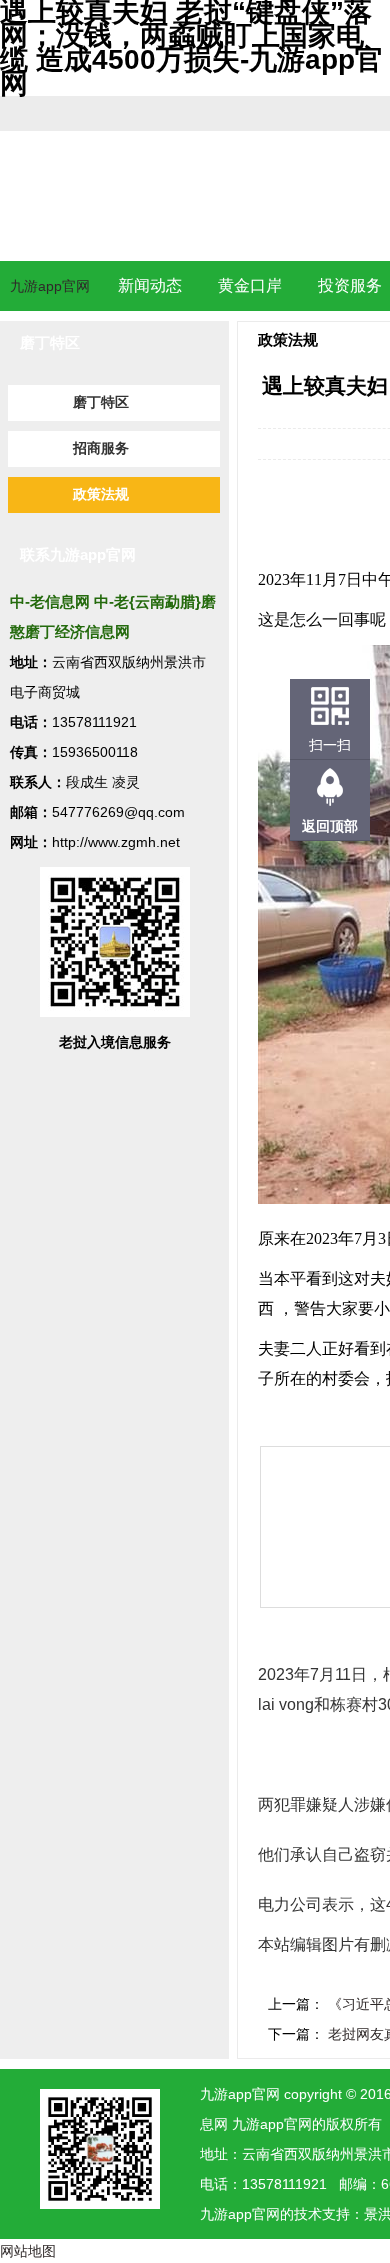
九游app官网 (50, 286)
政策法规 (101, 494)
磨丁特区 (101, 402)
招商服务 (101, 448)
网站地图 (28, 2251)
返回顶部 (330, 826)
